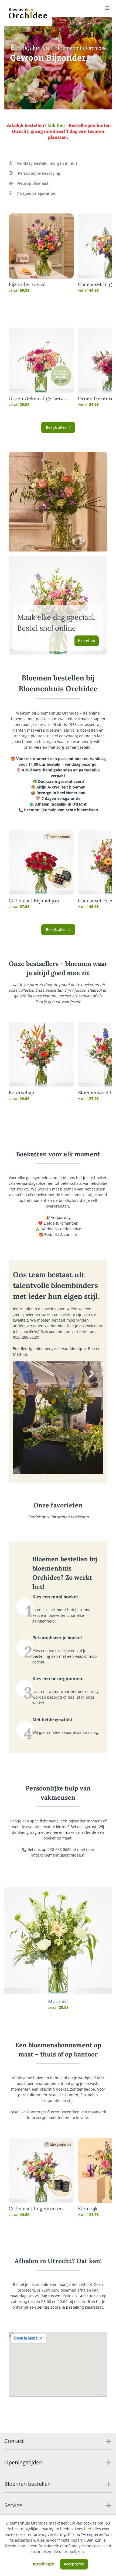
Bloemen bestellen (28, 2484)
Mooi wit (58, 2001)
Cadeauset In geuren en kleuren (36, 2209)
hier (88, 2529)
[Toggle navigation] (107, 9)
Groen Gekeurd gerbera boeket (36, 398)
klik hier (56, 125)
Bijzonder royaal (27, 284)
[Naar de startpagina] (28, 13)
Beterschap (21, 1093)
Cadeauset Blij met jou (34, 901)
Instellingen (44, 2564)
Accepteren (74, 2564)
